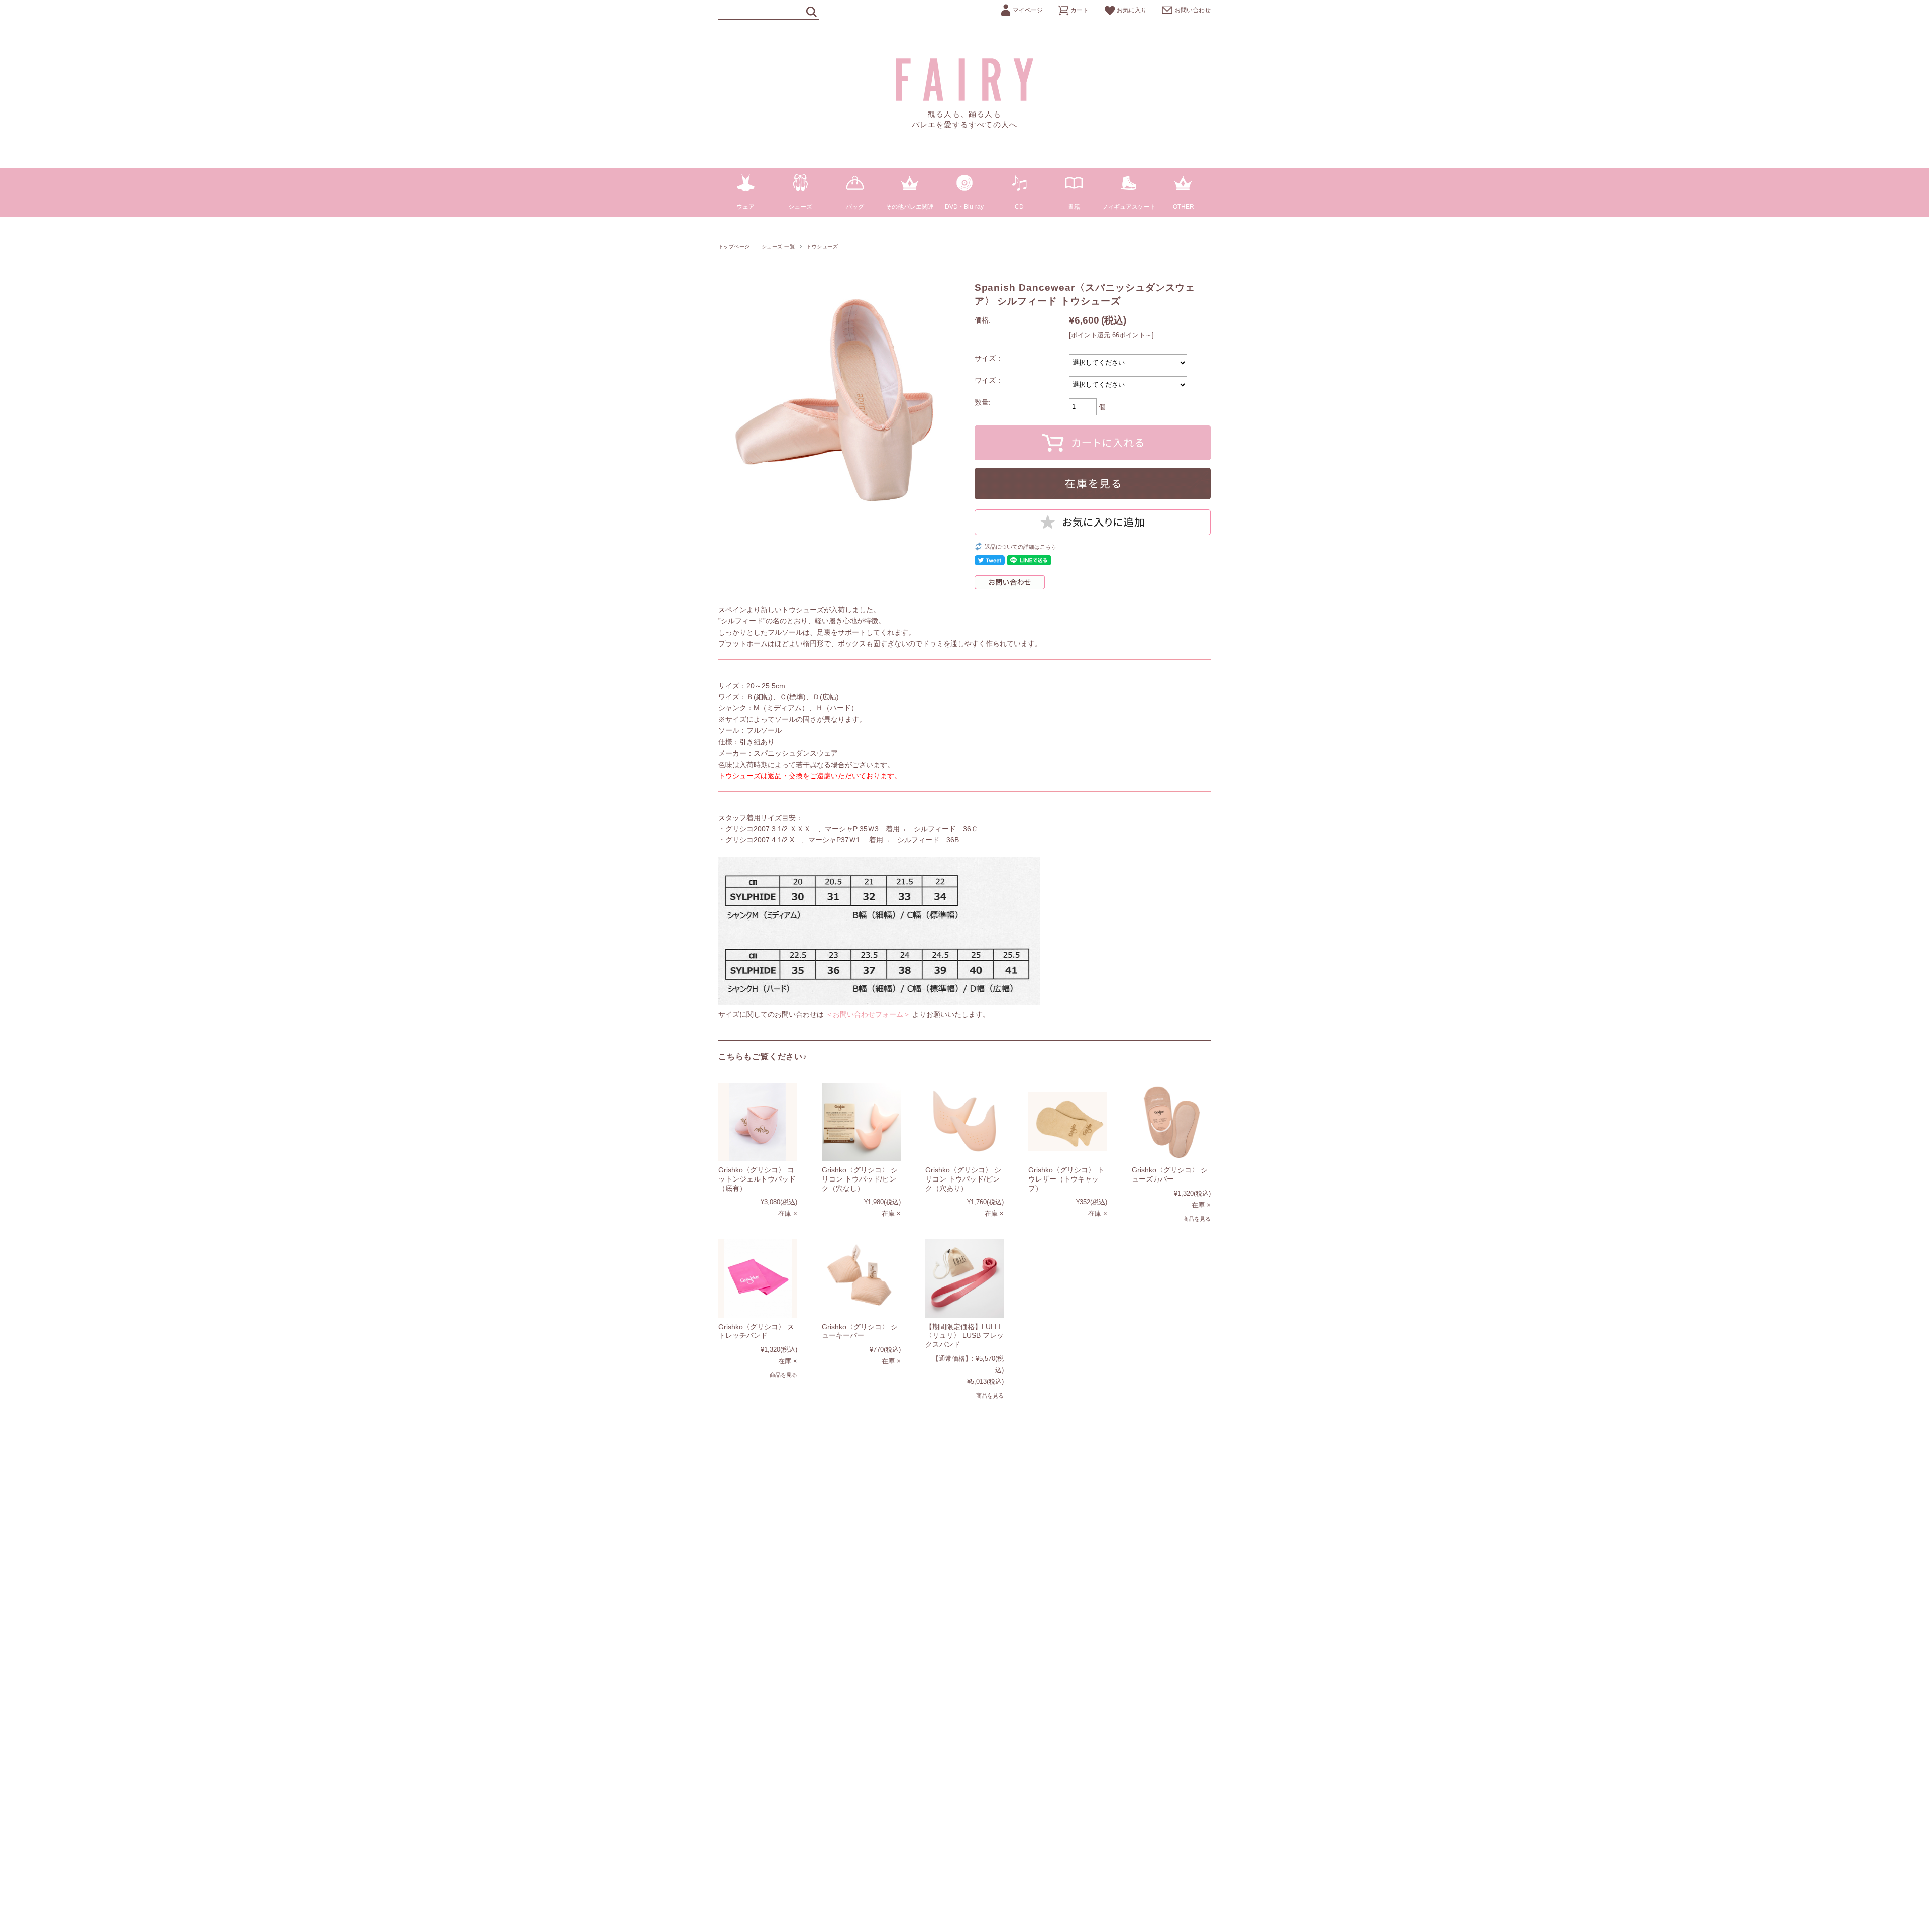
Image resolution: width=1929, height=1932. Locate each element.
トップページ (734, 246)
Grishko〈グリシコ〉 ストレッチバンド (756, 1331)
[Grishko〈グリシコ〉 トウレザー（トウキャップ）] (1068, 1122)
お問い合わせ (1193, 10)
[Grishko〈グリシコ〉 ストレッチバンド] (758, 1278)
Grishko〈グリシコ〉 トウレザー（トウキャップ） (1066, 1179)
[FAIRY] (965, 98)
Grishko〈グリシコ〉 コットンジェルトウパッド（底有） (757, 1179)
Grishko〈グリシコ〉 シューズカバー (1170, 1174)
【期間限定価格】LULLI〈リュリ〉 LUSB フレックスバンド (964, 1335)
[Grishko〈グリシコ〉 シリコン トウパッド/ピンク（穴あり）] (965, 1122)
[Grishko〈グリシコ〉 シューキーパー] (861, 1278)
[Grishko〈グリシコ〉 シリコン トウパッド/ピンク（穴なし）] (861, 1122)
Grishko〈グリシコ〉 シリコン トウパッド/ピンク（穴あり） (963, 1179)
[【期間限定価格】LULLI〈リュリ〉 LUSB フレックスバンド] (965, 1278)
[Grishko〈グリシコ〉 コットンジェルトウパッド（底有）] (758, 1122)
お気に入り (1132, 10)
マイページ (1028, 10)
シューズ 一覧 (778, 246)
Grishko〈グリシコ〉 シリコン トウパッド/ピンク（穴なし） (860, 1179)
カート (1080, 10)
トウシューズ (822, 246)
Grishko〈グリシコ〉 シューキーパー (860, 1331)
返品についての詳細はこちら (1021, 547)
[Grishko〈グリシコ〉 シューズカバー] (1171, 1122)
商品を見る (1197, 1219)
